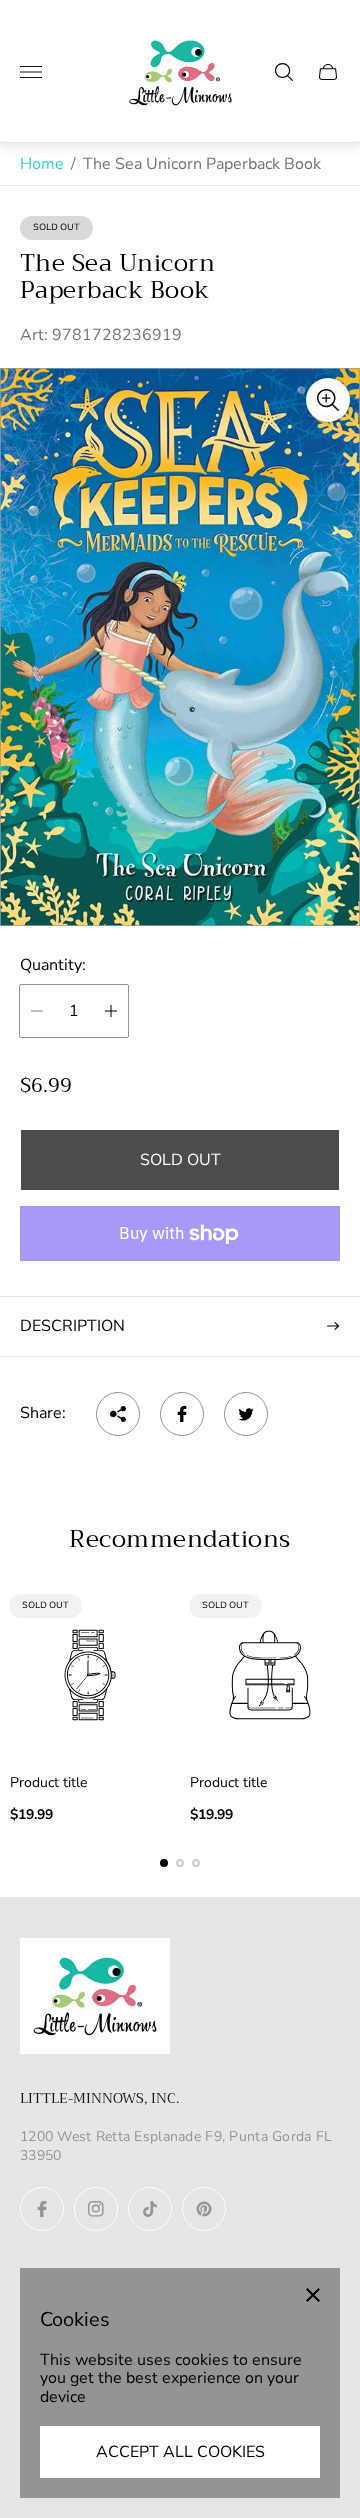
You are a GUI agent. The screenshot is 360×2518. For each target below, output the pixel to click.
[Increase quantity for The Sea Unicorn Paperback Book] (111, 1011)
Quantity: (53, 965)
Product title (48, 1783)
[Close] (313, 2295)
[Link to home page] (95, 1998)
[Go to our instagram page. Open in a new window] (96, 2209)
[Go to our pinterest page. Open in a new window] (204, 2209)
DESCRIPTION (72, 1326)
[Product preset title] (90, 1675)
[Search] (284, 72)
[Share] (118, 1414)
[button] (164, 1863)
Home (42, 164)
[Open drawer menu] (31, 72)
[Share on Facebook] (182, 1414)
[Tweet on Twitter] (246, 1414)
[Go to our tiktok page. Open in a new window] (150, 2209)
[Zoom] (328, 400)
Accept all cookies (180, 2452)
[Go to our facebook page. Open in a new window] (42, 2209)
